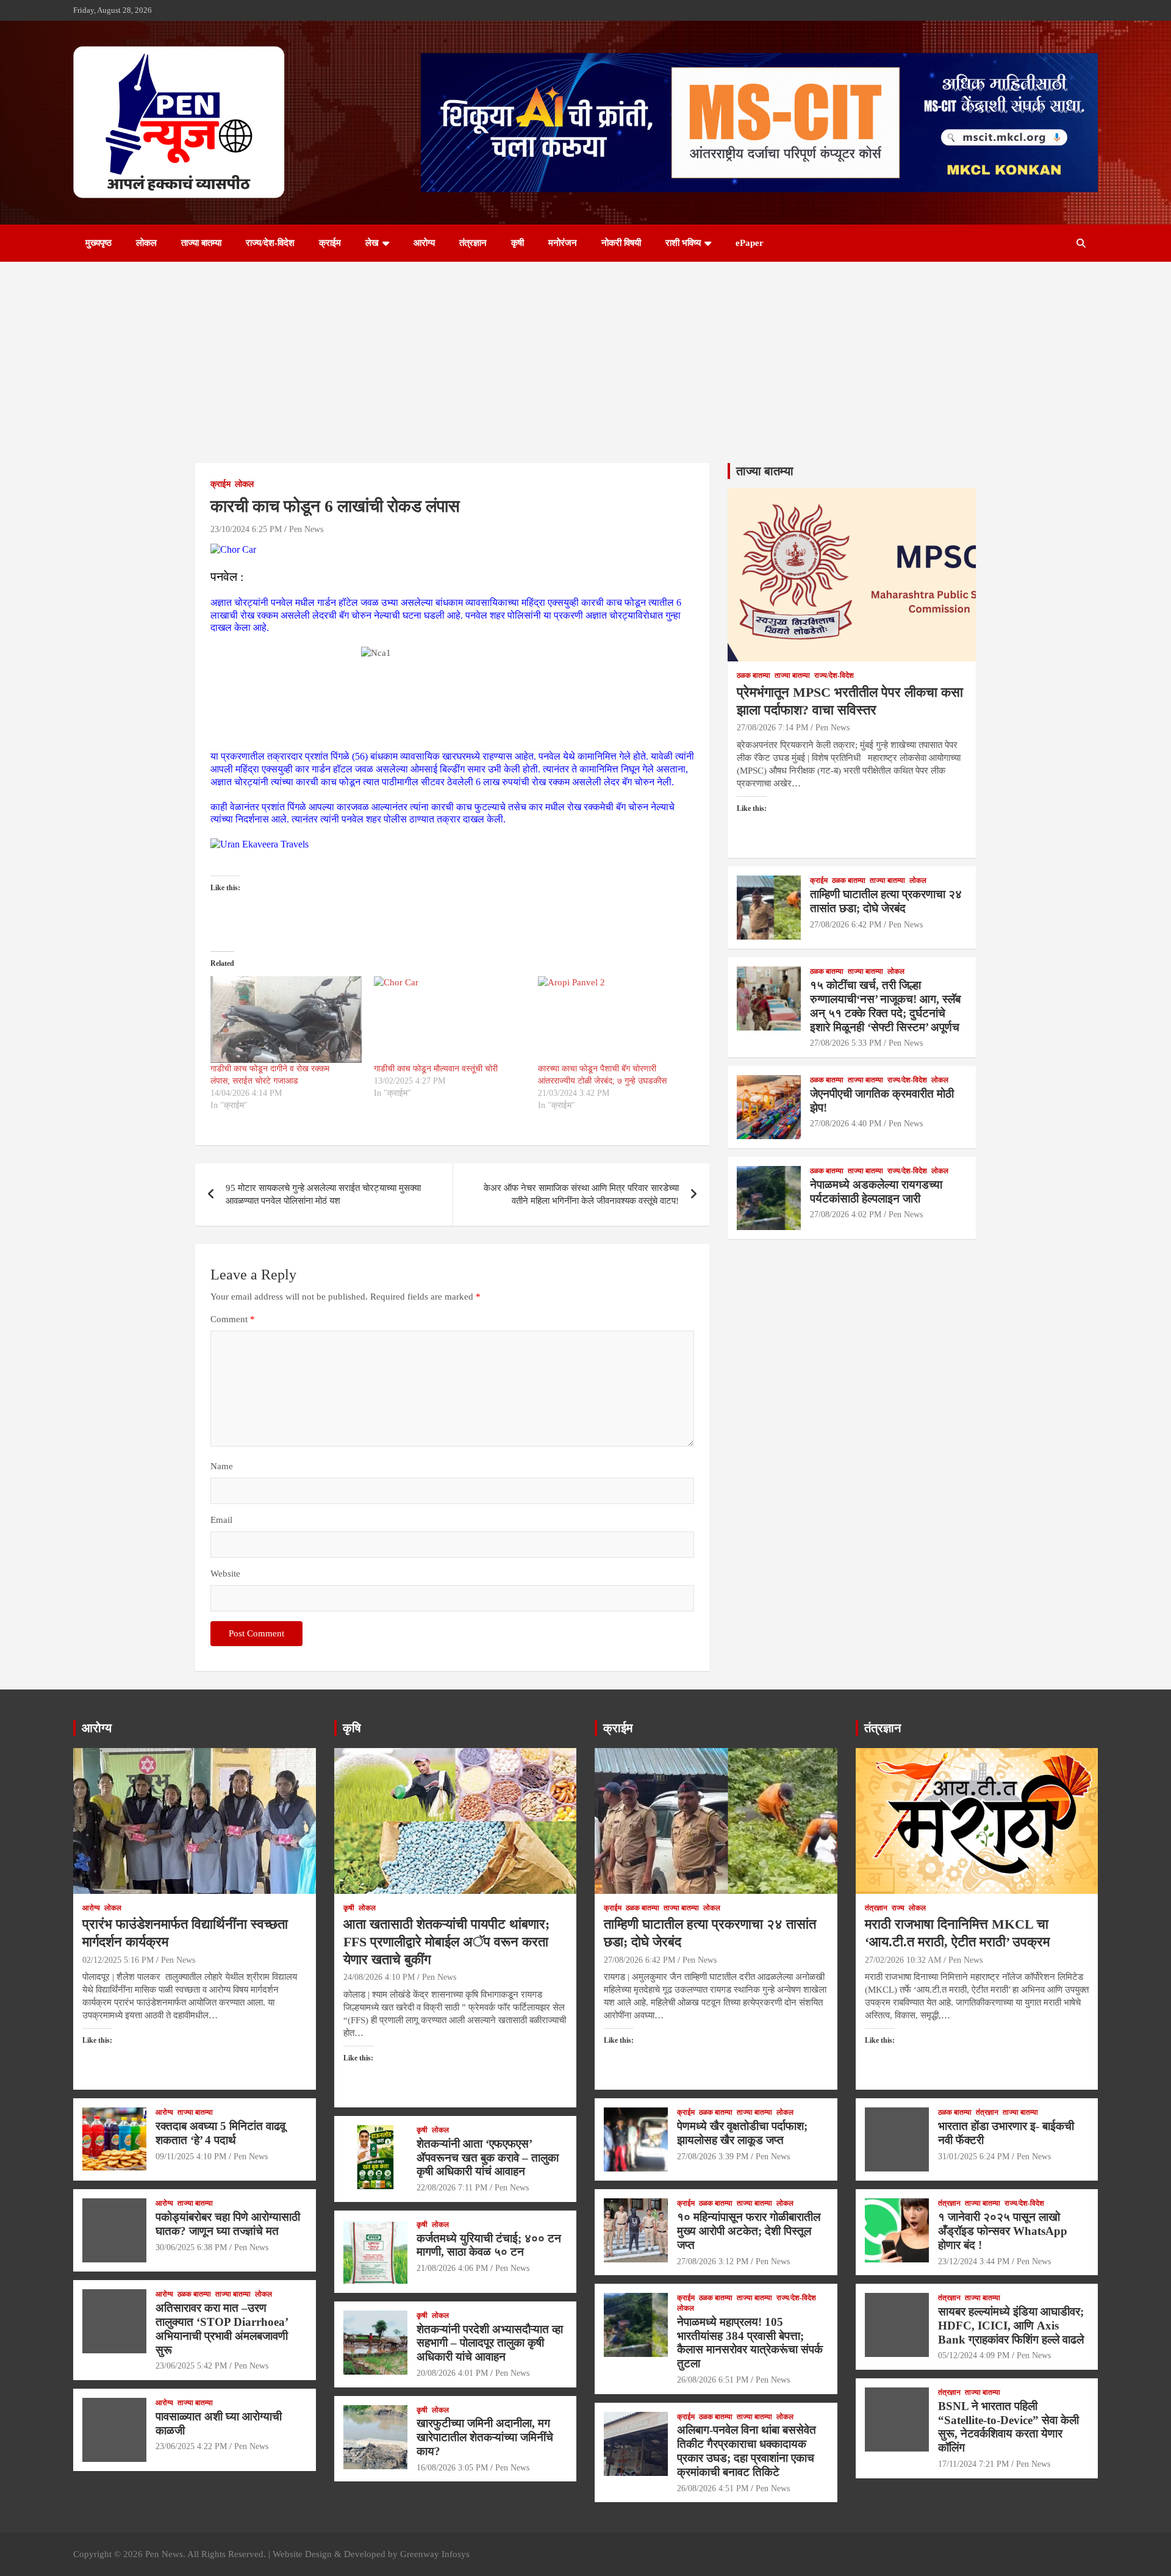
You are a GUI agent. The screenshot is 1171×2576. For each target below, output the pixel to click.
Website (225, 1574)
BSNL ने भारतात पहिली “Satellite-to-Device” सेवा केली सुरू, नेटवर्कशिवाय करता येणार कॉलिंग (1008, 2427)
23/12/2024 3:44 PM (974, 2261)
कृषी (517, 243)
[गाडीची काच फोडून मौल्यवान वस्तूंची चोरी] (449, 1020)
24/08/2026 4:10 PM (379, 1977)
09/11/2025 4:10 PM (191, 2157)
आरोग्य (424, 243)
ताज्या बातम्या (201, 243)
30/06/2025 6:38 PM (191, 2247)
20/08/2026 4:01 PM (452, 2373)
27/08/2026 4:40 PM (846, 1124)
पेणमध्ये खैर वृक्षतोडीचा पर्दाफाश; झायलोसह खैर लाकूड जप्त (742, 2133)
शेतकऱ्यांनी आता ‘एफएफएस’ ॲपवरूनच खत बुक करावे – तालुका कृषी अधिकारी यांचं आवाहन (488, 2158)
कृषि (352, 1728)
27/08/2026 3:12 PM (713, 2261)
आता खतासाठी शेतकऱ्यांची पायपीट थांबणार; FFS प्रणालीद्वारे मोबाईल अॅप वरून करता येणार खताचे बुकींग (446, 1941)
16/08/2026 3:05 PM (452, 2468)
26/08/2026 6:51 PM (713, 2380)
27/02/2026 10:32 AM (903, 1960)
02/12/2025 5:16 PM (118, 1960)
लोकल (146, 243)
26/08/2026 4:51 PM (713, 2488)
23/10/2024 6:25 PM (246, 529)
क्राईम (330, 243)
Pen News (306, 529)
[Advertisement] (585, 353)
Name (222, 1466)
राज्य (898, 1908)
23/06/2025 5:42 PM (191, 2366)
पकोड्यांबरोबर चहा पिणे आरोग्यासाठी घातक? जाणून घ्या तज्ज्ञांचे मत (228, 2224)
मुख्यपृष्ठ (98, 243)
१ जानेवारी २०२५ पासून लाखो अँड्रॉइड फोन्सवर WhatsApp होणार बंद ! (1003, 2231)
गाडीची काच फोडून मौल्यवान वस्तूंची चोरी (436, 1069)
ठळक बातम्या (754, 675)
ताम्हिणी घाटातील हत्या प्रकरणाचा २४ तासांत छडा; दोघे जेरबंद (886, 901)
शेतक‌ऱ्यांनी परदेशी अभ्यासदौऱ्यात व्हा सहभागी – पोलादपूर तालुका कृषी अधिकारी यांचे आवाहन (490, 2343)
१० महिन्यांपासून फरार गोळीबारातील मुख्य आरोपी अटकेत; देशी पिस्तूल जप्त (749, 2231)
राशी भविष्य (683, 243)
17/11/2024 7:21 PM (973, 2464)
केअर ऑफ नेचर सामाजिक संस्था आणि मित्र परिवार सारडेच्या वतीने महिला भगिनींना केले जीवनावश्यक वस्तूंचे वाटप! (581, 1194)
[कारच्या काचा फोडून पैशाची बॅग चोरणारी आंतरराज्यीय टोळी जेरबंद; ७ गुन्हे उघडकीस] (614, 1020)
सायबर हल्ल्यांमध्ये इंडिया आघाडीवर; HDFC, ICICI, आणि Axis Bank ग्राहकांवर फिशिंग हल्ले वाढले (1011, 2326)
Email (221, 1520)
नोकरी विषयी (621, 243)
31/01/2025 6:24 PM (974, 2157)
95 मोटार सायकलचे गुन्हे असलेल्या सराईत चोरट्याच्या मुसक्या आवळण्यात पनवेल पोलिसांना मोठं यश (323, 1194)
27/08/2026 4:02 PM (846, 1214)
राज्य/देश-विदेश (270, 243)
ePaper (750, 243)
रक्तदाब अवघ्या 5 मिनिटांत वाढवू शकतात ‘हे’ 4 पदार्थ (220, 2133)
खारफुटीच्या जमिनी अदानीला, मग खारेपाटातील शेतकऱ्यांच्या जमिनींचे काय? (485, 2437)
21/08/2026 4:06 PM (452, 2268)
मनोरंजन (563, 243)
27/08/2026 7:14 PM (772, 728)
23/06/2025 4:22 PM (191, 2446)
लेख (372, 243)
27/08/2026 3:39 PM (713, 2157)
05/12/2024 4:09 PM (974, 2355)
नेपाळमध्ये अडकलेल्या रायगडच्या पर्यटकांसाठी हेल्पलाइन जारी (876, 1192)
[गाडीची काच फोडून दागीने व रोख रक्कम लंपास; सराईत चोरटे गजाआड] (286, 1020)
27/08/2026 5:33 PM (846, 1043)
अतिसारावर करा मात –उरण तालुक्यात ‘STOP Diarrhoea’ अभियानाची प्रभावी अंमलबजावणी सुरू (222, 2329)
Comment (233, 1319)
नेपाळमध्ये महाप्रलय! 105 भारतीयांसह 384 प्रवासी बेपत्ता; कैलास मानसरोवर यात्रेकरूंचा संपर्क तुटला (750, 2343)
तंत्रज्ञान (473, 243)
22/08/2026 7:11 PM (452, 2188)
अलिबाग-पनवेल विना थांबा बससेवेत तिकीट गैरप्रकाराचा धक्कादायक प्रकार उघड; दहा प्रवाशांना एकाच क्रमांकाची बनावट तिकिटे (747, 2451)
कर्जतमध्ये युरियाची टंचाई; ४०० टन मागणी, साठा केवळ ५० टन (489, 2245)
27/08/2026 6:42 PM (846, 925)
